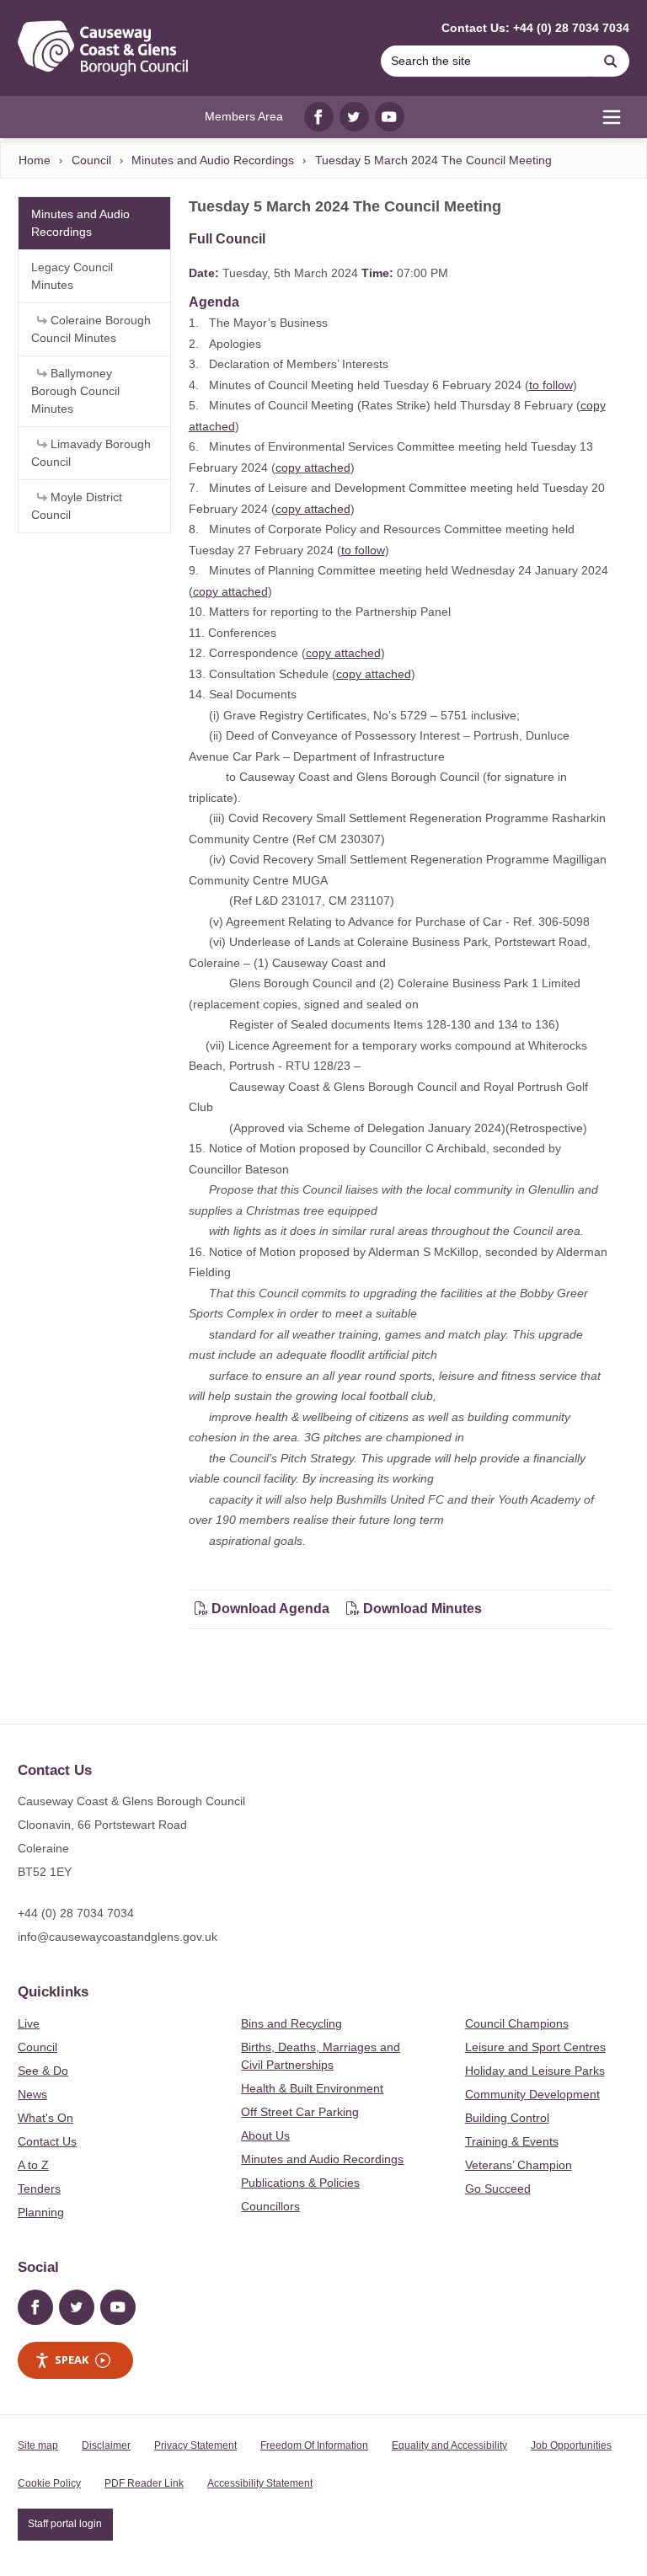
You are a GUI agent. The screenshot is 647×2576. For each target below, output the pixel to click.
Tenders (39, 2189)
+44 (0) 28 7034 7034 (76, 1913)
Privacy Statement (195, 2445)
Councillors (270, 2206)
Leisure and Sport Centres (535, 2047)
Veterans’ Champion (519, 2165)
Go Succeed (498, 2189)
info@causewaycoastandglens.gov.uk (118, 1937)
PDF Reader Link (144, 2483)
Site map (38, 2445)
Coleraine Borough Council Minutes (91, 329)
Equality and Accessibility (449, 2445)
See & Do (43, 2071)
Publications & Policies (300, 2183)
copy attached (313, 468)
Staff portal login (65, 2524)
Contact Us (47, 2141)
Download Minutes (421, 1609)
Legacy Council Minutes (72, 276)
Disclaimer (106, 2445)
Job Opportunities (571, 2445)
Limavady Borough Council (91, 453)
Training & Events (512, 2141)
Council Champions (517, 2023)
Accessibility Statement (260, 2483)
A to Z (33, 2165)
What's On (45, 2118)
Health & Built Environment (312, 2088)
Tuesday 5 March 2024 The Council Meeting (433, 160)
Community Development (532, 2094)
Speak (72, 2360)
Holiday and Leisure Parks (535, 2071)
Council (91, 160)
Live (29, 2023)
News (32, 2094)
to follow (551, 385)
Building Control (507, 2118)
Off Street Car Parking (300, 2112)
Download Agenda (270, 1609)
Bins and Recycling (291, 2023)
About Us (265, 2135)
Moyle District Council (77, 506)
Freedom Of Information (314, 2445)
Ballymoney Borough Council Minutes (75, 391)
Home (35, 160)
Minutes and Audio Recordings (213, 160)
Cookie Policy (49, 2483)
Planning (41, 2212)
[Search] (611, 61)
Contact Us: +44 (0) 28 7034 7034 (535, 28)
